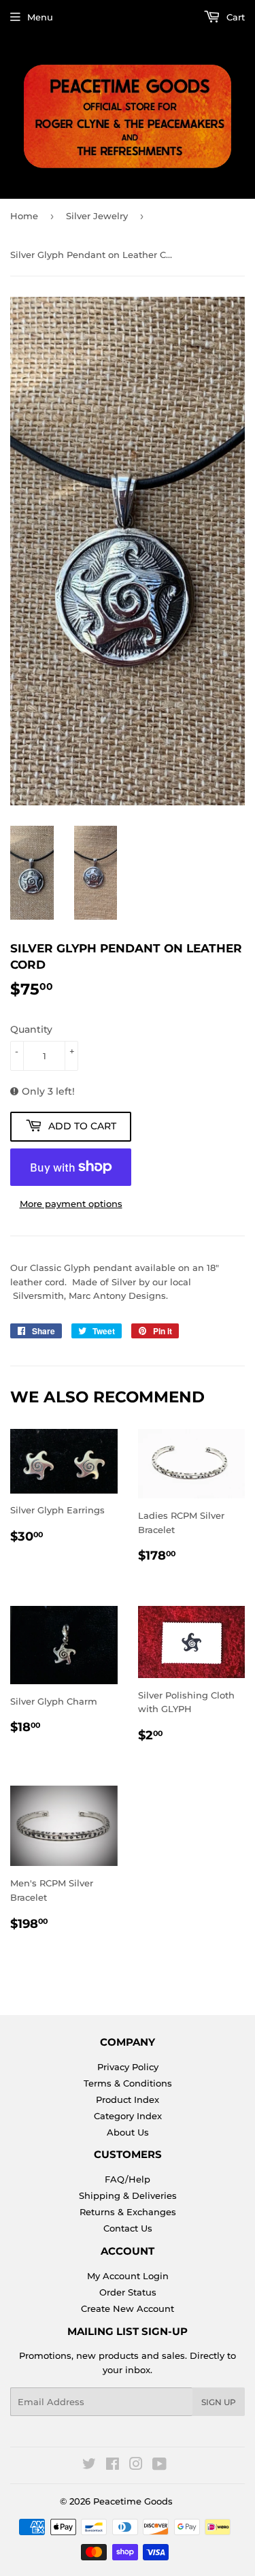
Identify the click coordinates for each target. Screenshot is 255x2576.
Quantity (31, 1029)
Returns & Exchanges (128, 2212)
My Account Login (128, 2276)
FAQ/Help (128, 2179)
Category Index (128, 2116)
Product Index (128, 2099)
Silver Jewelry (97, 216)
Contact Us (128, 2228)
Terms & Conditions (128, 2083)
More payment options (71, 1204)
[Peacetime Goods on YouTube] (159, 2466)
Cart (234, 17)
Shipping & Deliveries (128, 2195)
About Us (128, 2132)
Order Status (128, 2292)
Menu (40, 17)
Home (24, 216)
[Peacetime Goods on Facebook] (113, 2466)
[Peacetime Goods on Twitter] (89, 2466)
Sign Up (219, 2402)
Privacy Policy (128, 2067)
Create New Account (128, 2308)
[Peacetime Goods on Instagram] (136, 2466)
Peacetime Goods (133, 2501)
